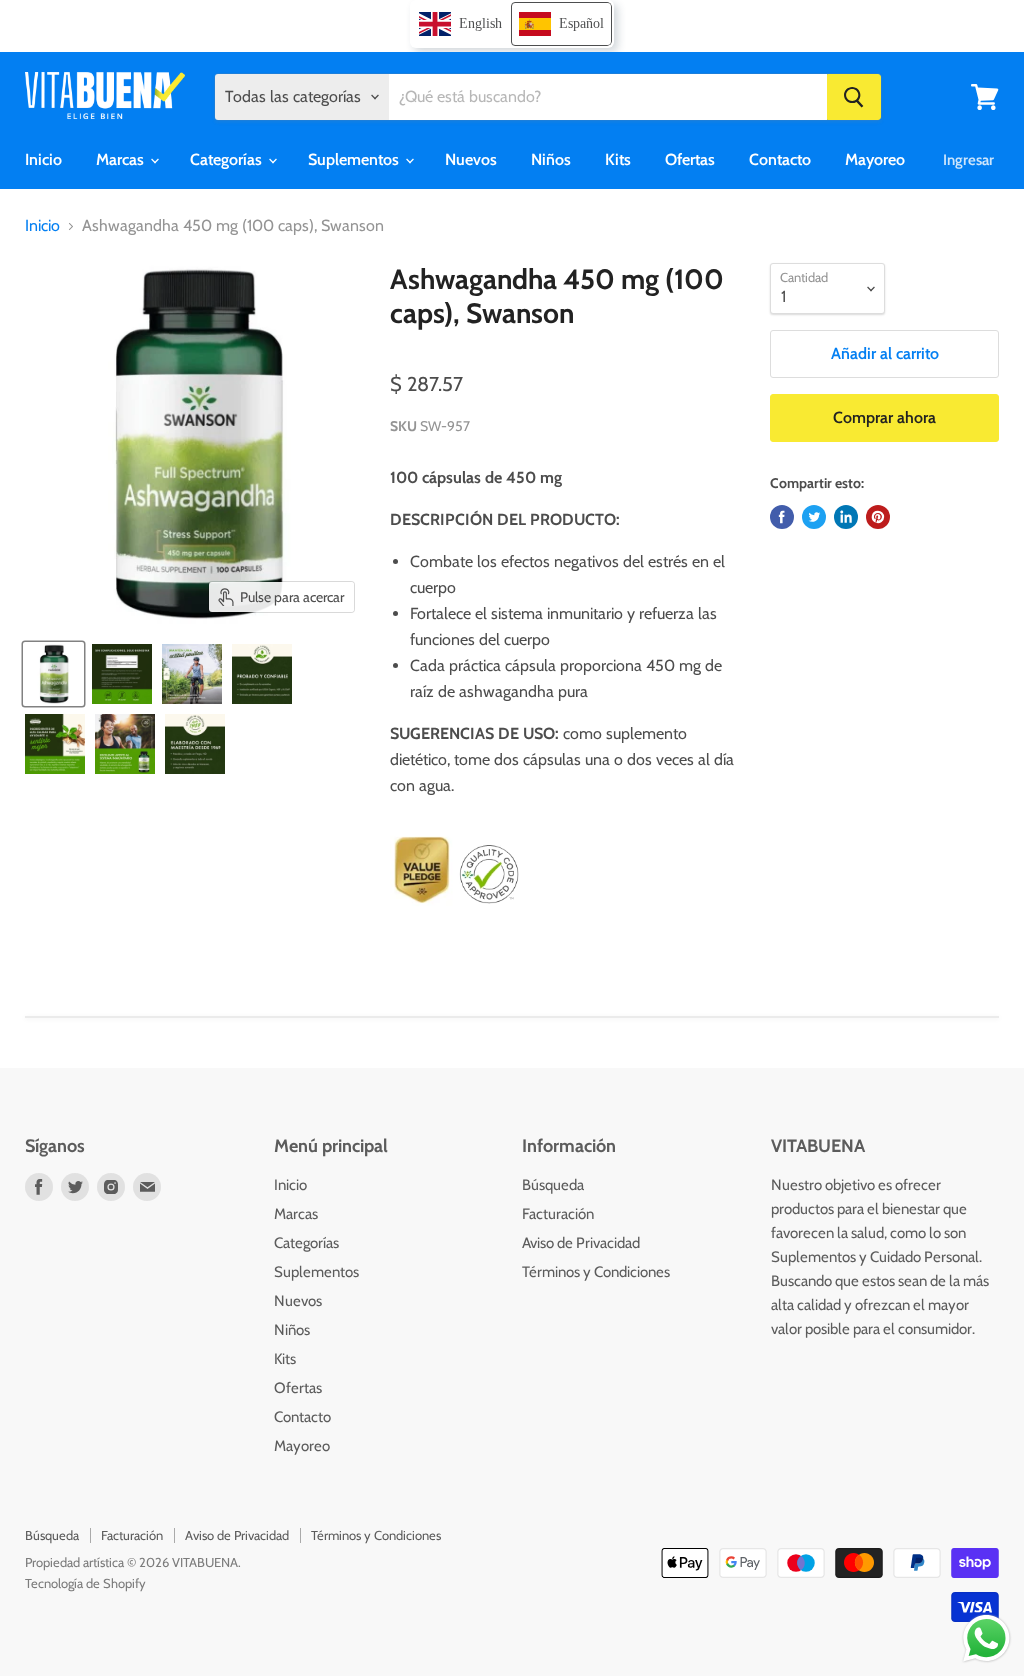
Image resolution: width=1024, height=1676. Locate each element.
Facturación (558, 1214)
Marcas (122, 159)
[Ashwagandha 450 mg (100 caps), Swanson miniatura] (53, 674)
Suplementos (355, 159)
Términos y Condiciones (596, 1272)
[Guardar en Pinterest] (878, 517)
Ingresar (968, 160)
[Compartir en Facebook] (782, 517)
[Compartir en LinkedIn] (846, 517)
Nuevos (471, 159)
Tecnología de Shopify (85, 1583)
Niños (551, 159)
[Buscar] (854, 97)
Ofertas (690, 159)
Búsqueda (553, 1185)
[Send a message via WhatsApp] (986, 1638)
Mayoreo (875, 159)
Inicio (43, 159)
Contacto (780, 159)
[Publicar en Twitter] (814, 517)
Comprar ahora (884, 417)
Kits (618, 159)
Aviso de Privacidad (581, 1243)
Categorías (228, 159)
